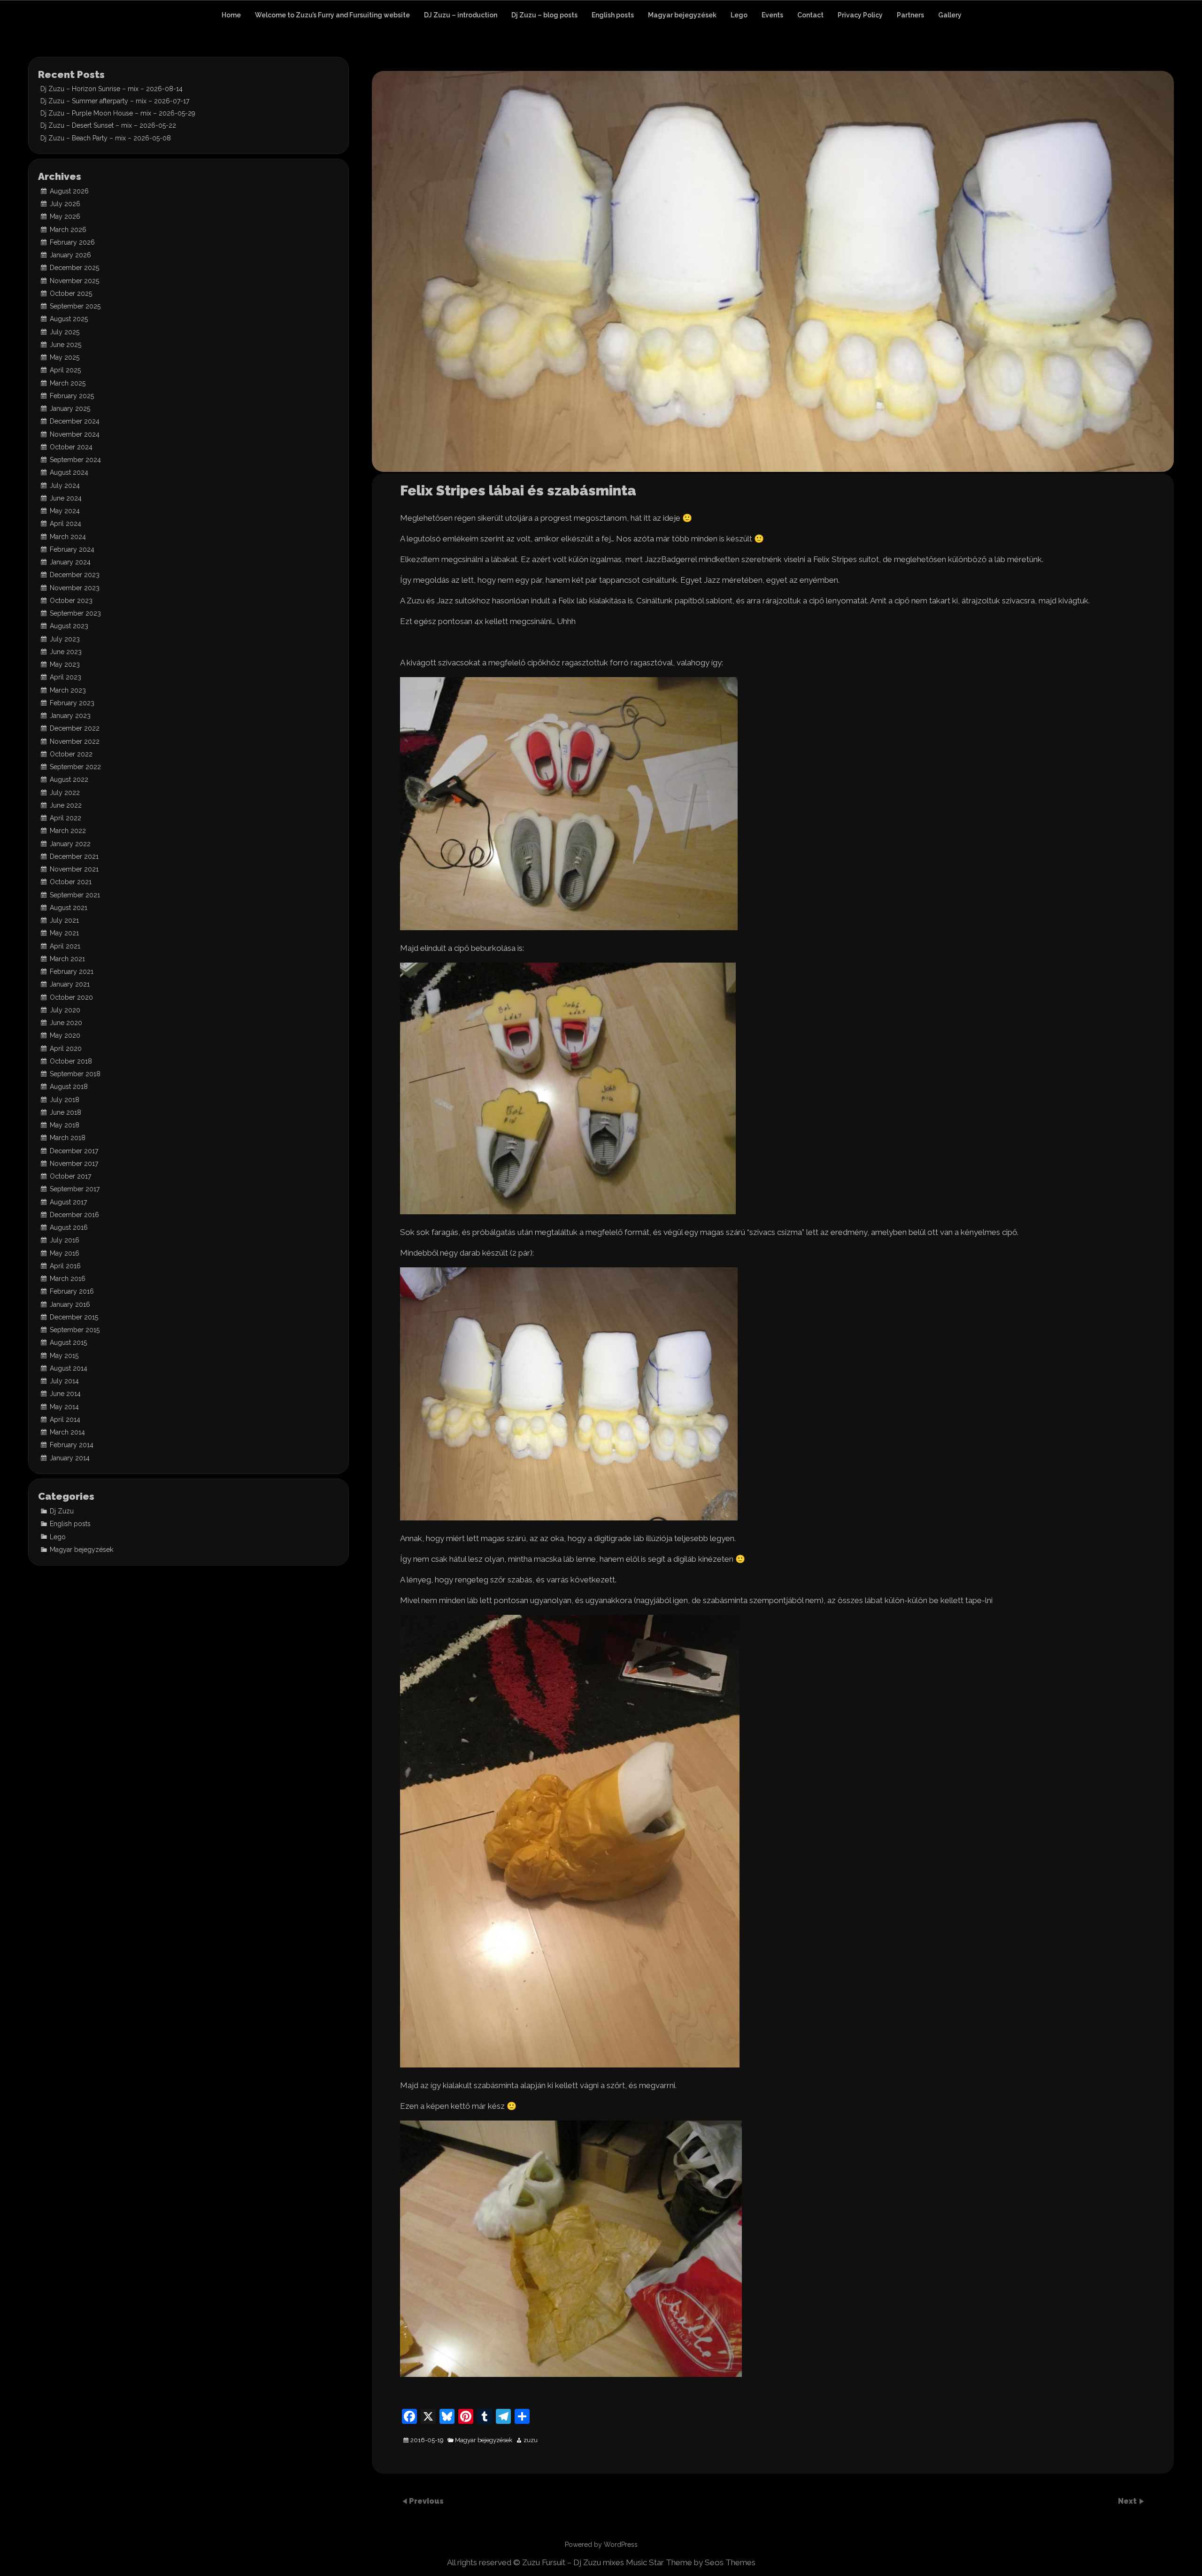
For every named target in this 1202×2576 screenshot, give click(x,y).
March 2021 (67, 959)
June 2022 (66, 805)
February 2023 (72, 703)
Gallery (950, 15)
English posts (613, 15)
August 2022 (69, 779)
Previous (426, 2501)
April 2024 (65, 524)
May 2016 (65, 1253)
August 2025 (69, 319)
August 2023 (69, 626)
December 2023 (75, 575)
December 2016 (74, 1215)
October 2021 (71, 882)
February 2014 (72, 1445)
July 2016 (65, 1240)
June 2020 (66, 1023)
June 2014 (65, 1394)
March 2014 (67, 1432)
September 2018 (75, 1074)
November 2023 (75, 588)
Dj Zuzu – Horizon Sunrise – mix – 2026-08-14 (112, 89)
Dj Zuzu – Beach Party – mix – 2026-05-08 (106, 138)
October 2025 (71, 293)
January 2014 (70, 1458)
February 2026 (72, 242)
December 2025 (74, 268)
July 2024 (65, 486)
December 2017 (74, 1151)
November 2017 (74, 1164)
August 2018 (69, 1087)
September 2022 (75, 767)
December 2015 (74, 1317)
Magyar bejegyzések (682, 15)
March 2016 (68, 1279)
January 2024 (70, 562)
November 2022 (75, 741)
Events (772, 15)
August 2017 (68, 1202)
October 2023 (71, 601)
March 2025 (68, 383)
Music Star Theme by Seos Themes (691, 2562)
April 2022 (65, 818)
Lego (739, 15)
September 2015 (75, 1330)
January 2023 (70, 716)
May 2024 (65, 511)
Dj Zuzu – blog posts (544, 15)
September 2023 (75, 613)
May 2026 (65, 216)
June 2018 (65, 1112)
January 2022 (70, 844)
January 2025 (70, 409)
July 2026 (65, 204)
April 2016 (65, 1266)
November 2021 (74, 869)
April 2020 (66, 1049)
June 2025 (65, 345)
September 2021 (75, 895)
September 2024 (75, 460)
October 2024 (71, 447)
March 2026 (68, 230)
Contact (810, 15)
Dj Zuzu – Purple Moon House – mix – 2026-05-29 (118, 113)
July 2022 (65, 793)
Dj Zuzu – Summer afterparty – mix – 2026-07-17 (115, 101)
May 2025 (65, 357)
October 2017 (70, 1176)
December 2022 (75, 728)
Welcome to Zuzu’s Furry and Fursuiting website (332, 15)
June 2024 (66, 498)
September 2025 (75, 306)
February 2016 (72, 1291)
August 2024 (69, 472)
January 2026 (70, 255)
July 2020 (65, 1010)
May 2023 (65, 664)
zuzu (531, 2440)
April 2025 (65, 370)
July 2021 (64, 920)
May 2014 (64, 1407)
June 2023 (66, 652)
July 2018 (65, 1100)
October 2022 (71, 754)
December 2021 (74, 856)
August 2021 (69, 908)
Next (1128, 2501)
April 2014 (65, 1419)
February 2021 (72, 972)
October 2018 (71, 1061)
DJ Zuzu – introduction (461, 15)
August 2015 (68, 1342)
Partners (910, 15)
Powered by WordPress (601, 2545)
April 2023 (65, 677)
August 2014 (69, 1368)
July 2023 (65, 639)
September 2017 (75, 1189)
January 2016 (70, 1304)
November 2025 (74, 281)
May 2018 (65, 1125)
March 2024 (68, 537)
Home (231, 15)
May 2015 (64, 1356)
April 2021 (65, 946)
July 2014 (64, 1381)
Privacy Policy (860, 15)
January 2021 (70, 984)
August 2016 (69, 1227)
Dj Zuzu (62, 1511)
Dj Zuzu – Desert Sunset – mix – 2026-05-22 (108, 125)
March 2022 (68, 831)
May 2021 (64, 933)
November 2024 (75, 434)
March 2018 (68, 1138)
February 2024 (72, 549)
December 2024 (75, 421)
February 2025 (72, 396)
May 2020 (65, 1035)
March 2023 (68, 690)
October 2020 (71, 997)
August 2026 (69, 191)
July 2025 (65, 332)
